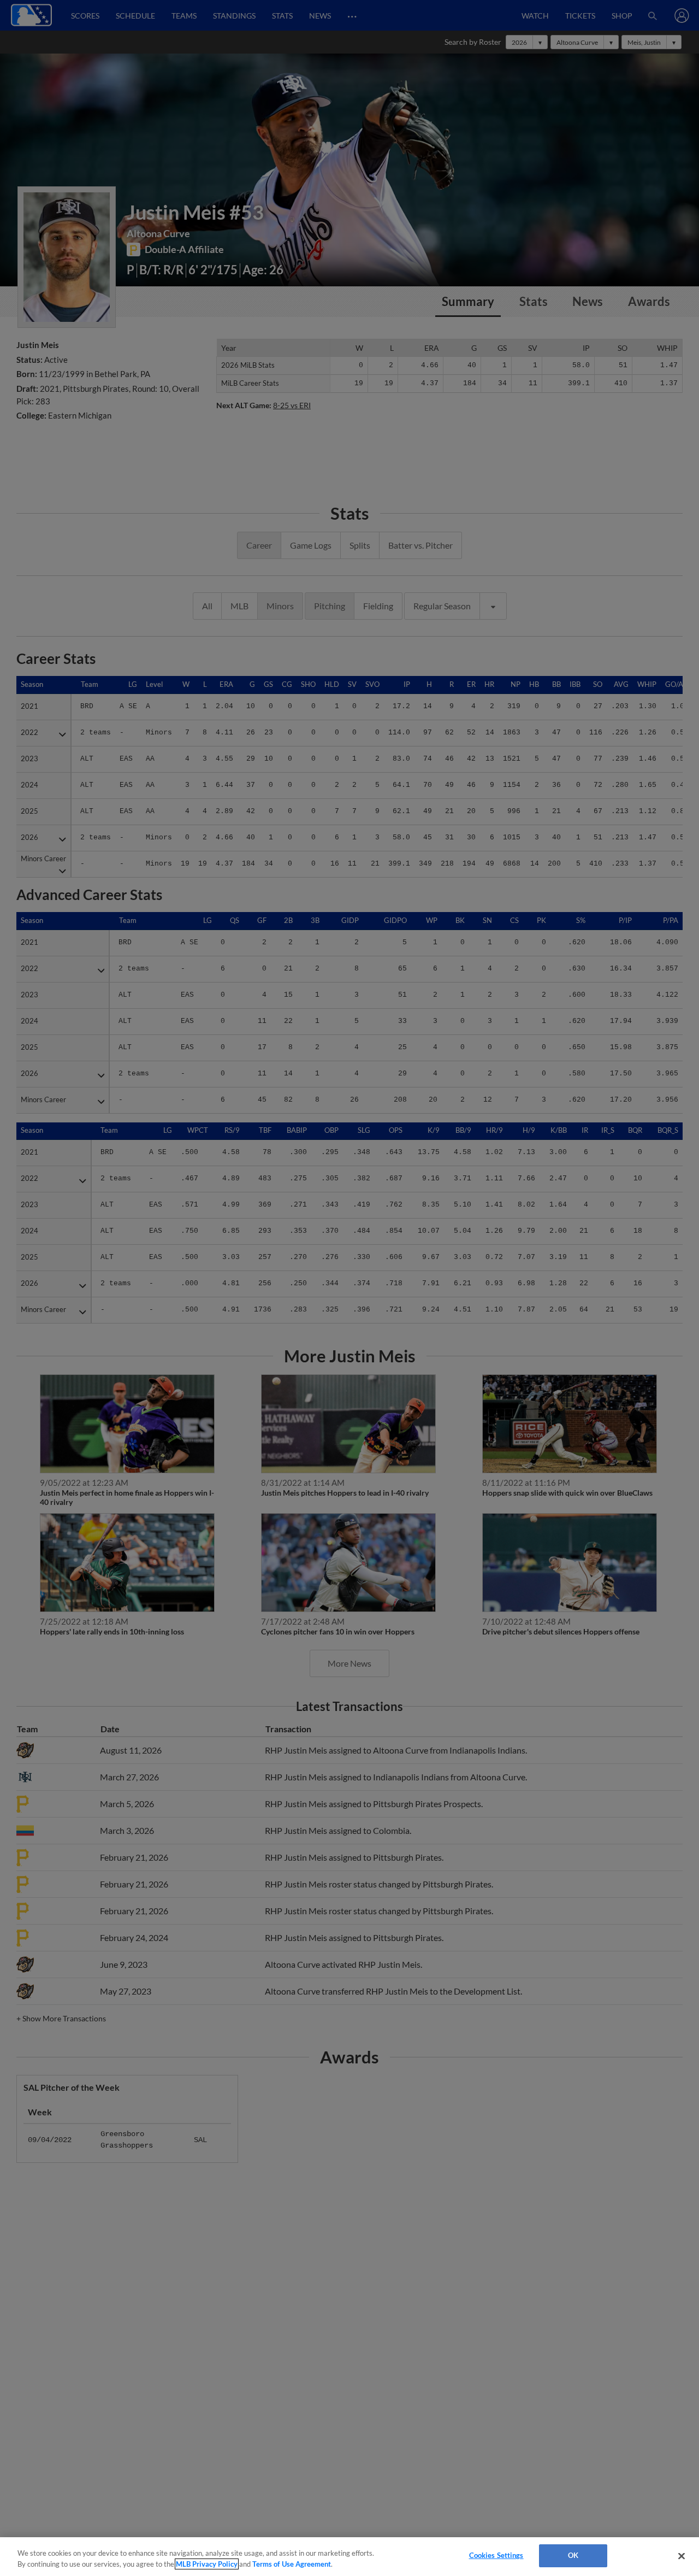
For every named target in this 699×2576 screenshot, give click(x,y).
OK (573, 2555)
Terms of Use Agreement (292, 2564)
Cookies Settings (496, 2555)
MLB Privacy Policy (207, 2564)
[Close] (682, 2556)
